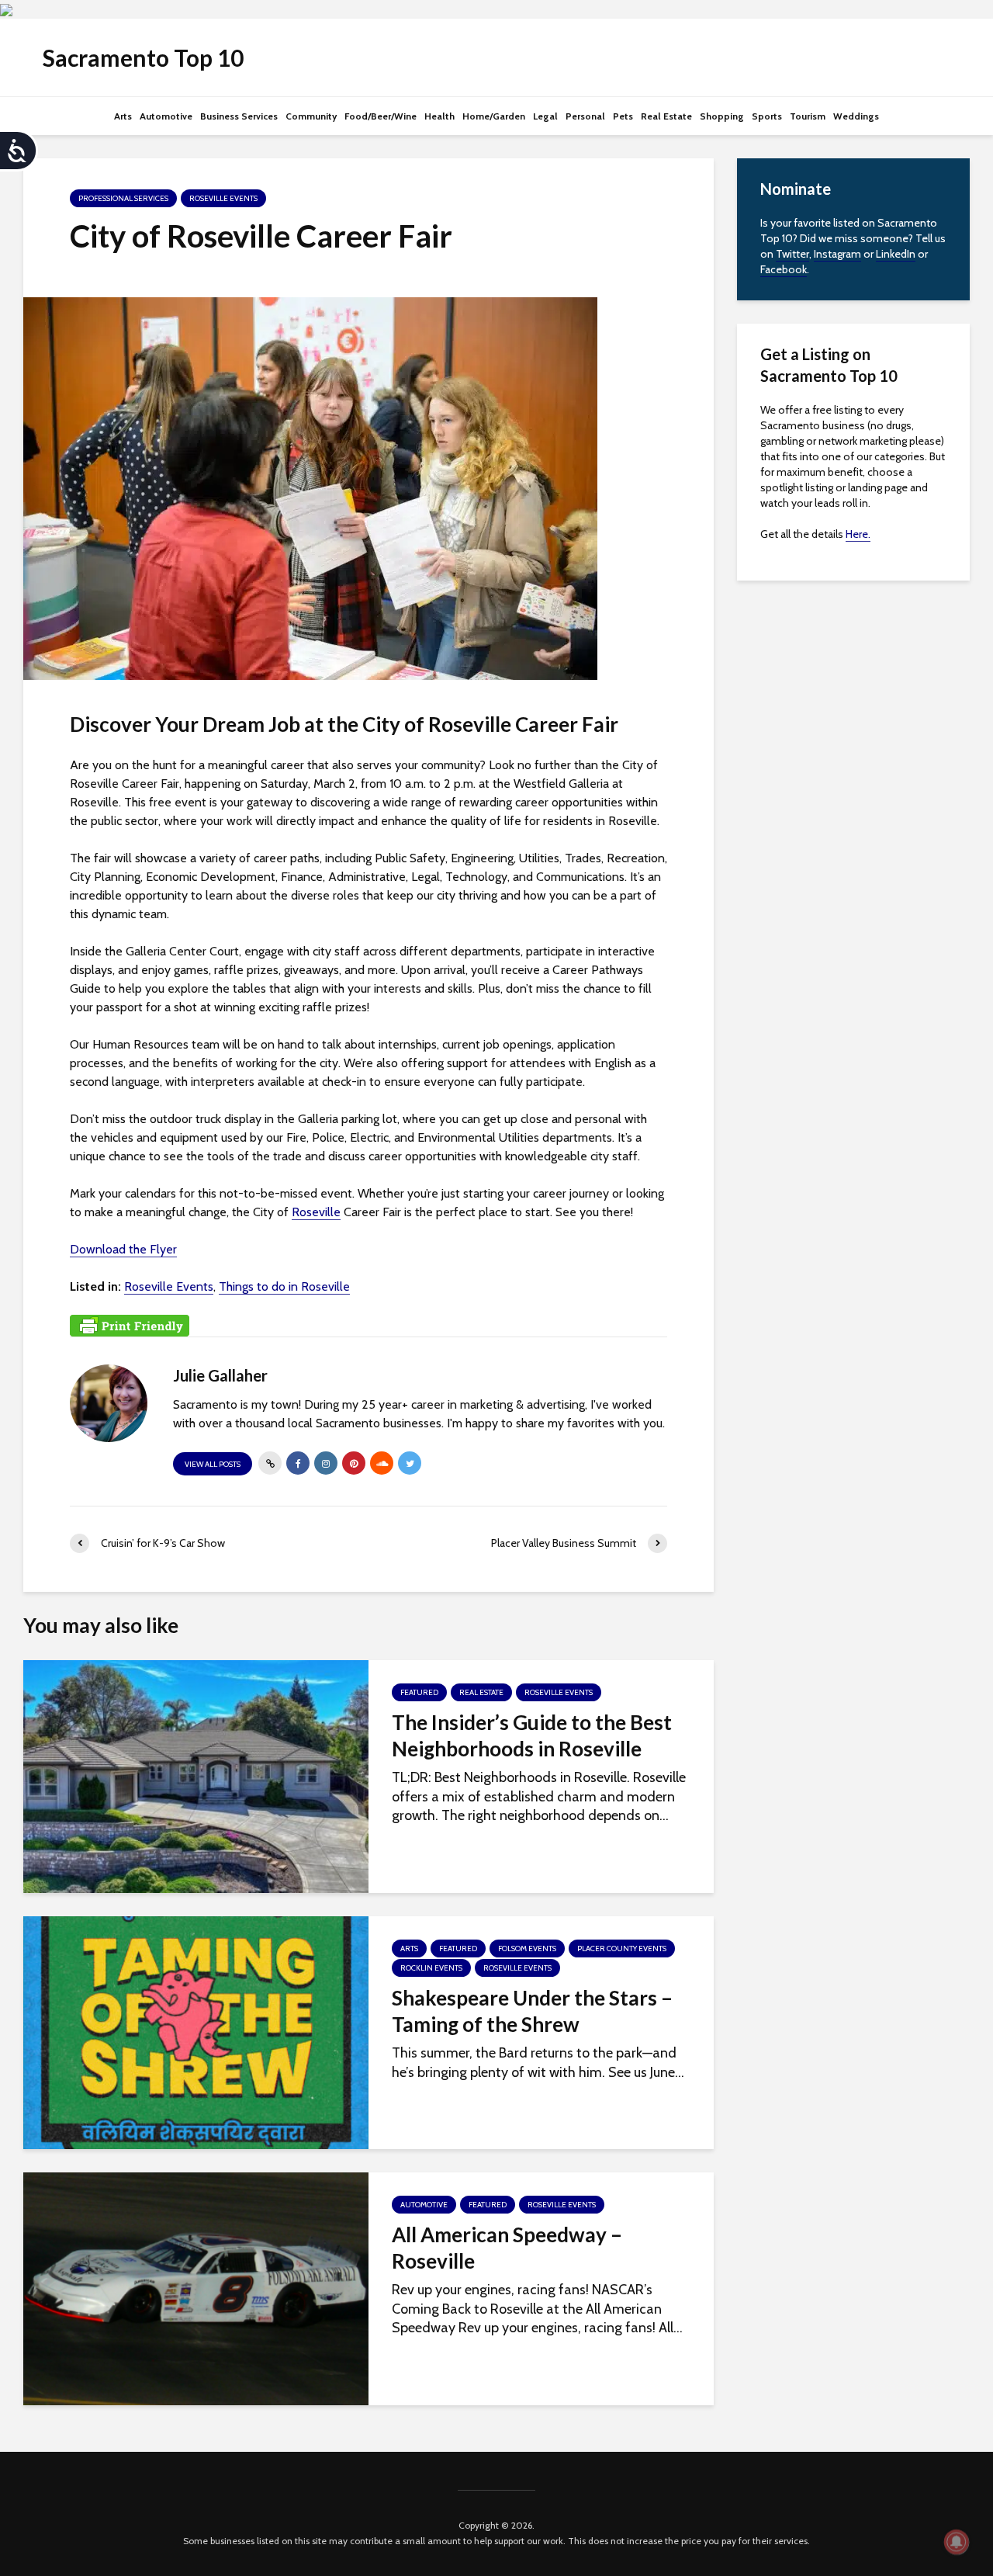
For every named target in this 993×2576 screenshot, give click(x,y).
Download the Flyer (123, 1249)
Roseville (316, 1212)
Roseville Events (223, 198)
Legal (545, 116)
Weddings (856, 116)
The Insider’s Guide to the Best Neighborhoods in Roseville (532, 1735)
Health (439, 116)
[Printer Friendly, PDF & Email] (130, 1324)
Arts (123, 116)
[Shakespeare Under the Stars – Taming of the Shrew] (196, 2031)
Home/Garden (494, 116)
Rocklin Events (431, 1968)
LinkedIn (896, 254)
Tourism (808, 116)
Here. (858, 534)
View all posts (213, 1464)
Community (311, 116)
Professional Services (123, 198)
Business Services (239, 116)
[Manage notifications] (957, 2542)
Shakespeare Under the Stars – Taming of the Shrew (532, 2011)
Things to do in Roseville (284, 1286)
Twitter (792, 254)
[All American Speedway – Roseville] (196, 2287)
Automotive (166, 116)
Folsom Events (527, 1948)
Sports (767, 116)
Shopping (722, 116)
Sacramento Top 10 (143, 57)
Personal (585, 116)
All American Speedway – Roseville (507, 2248)
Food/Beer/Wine (381, 116)
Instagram (837, 254)
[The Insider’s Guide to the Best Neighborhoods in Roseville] (196, 1775)
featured (419, 1692)
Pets (623, 116)
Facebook (784, 269)
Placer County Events (622, 1948)
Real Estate (666, 116)
